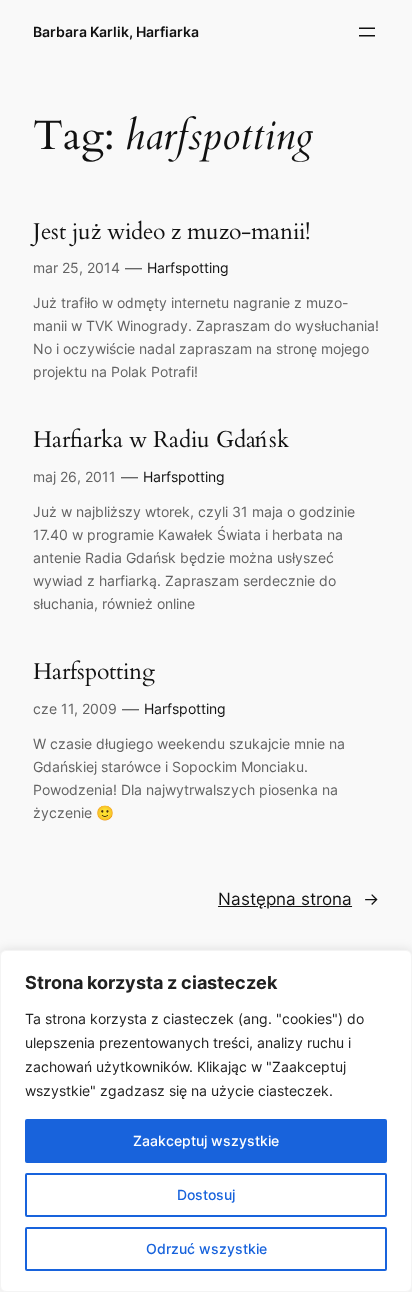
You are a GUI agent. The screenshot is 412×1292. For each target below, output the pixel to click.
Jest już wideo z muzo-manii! (171, 232)
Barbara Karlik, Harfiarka (116, 31)
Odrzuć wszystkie (206, 1248)
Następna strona (298, 899)
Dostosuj (206, 1194)
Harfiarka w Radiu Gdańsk (161, 440)
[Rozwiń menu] (367, 32)
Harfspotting (188, 267)
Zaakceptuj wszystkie (206, 1140)
